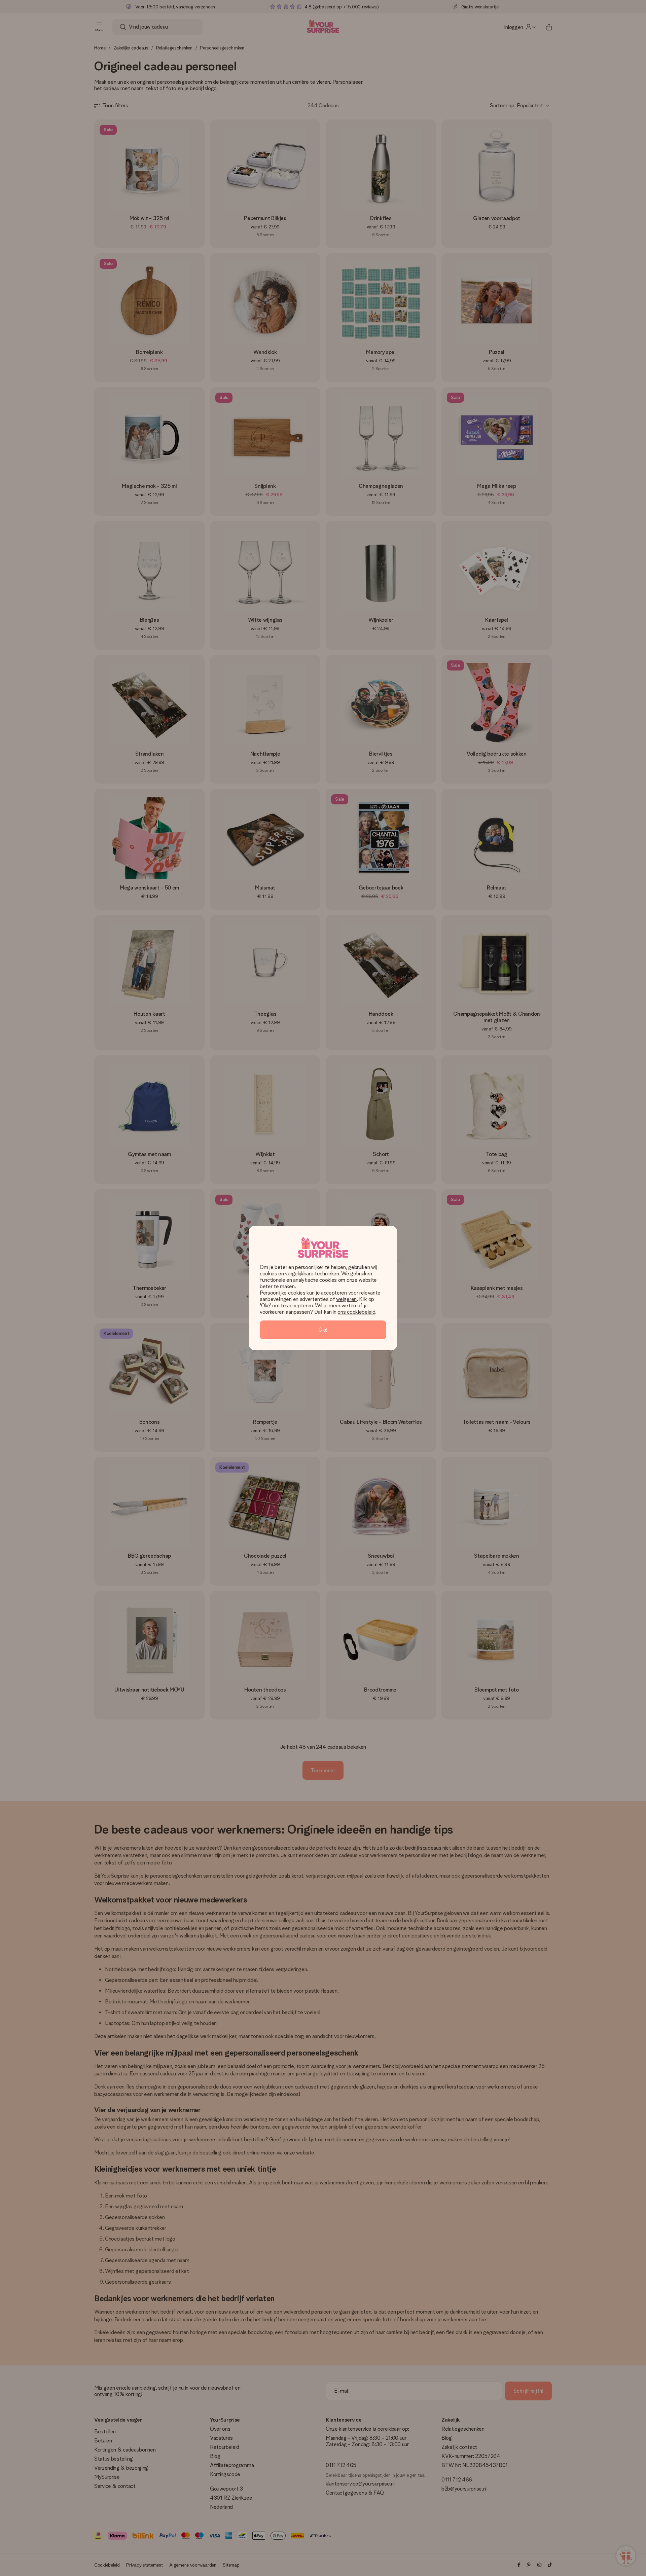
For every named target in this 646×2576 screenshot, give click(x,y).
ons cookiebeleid (356, 1312)
